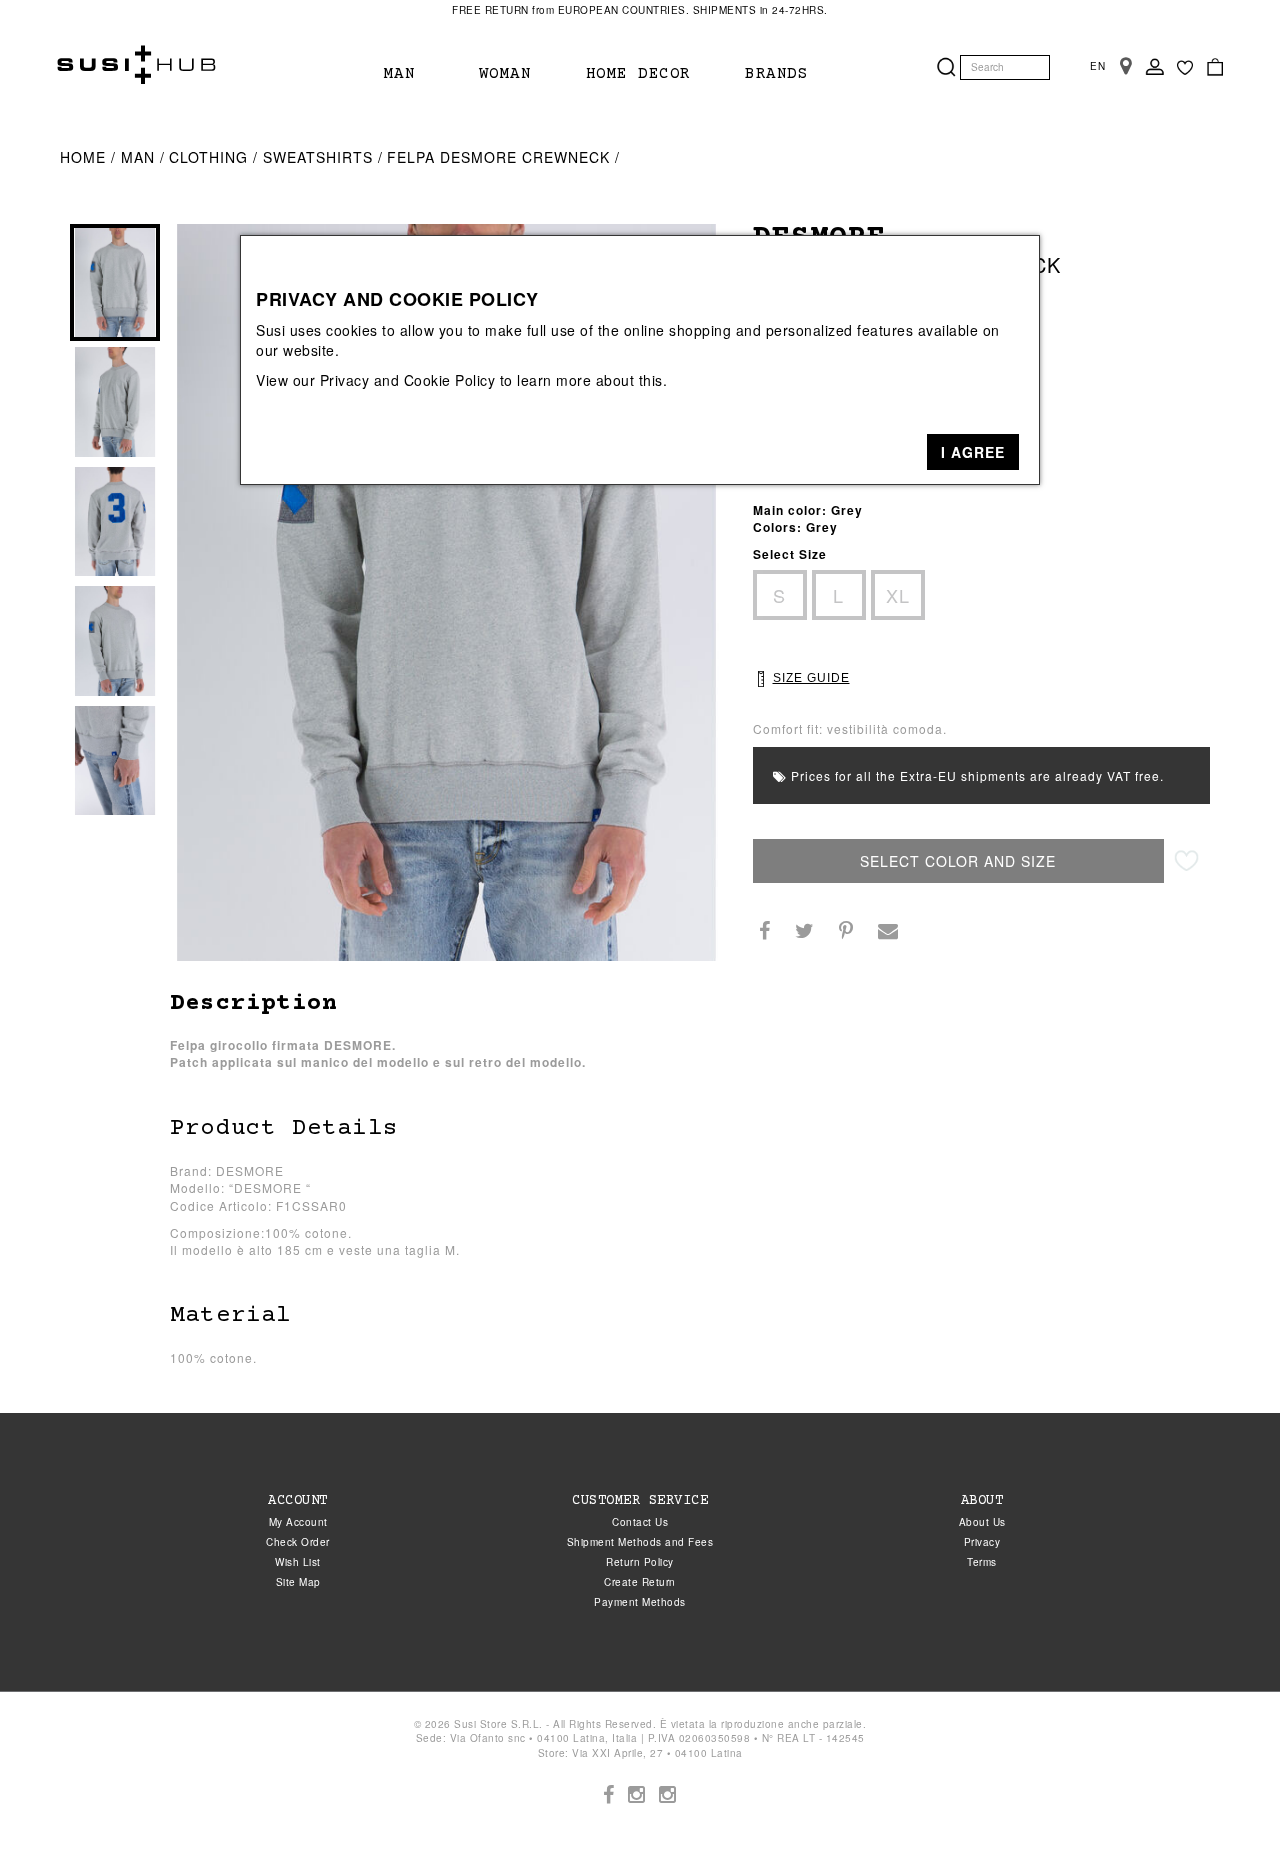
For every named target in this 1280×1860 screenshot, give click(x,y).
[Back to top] (1224, 1804)
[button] (973, 452)
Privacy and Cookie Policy (408, 380)
